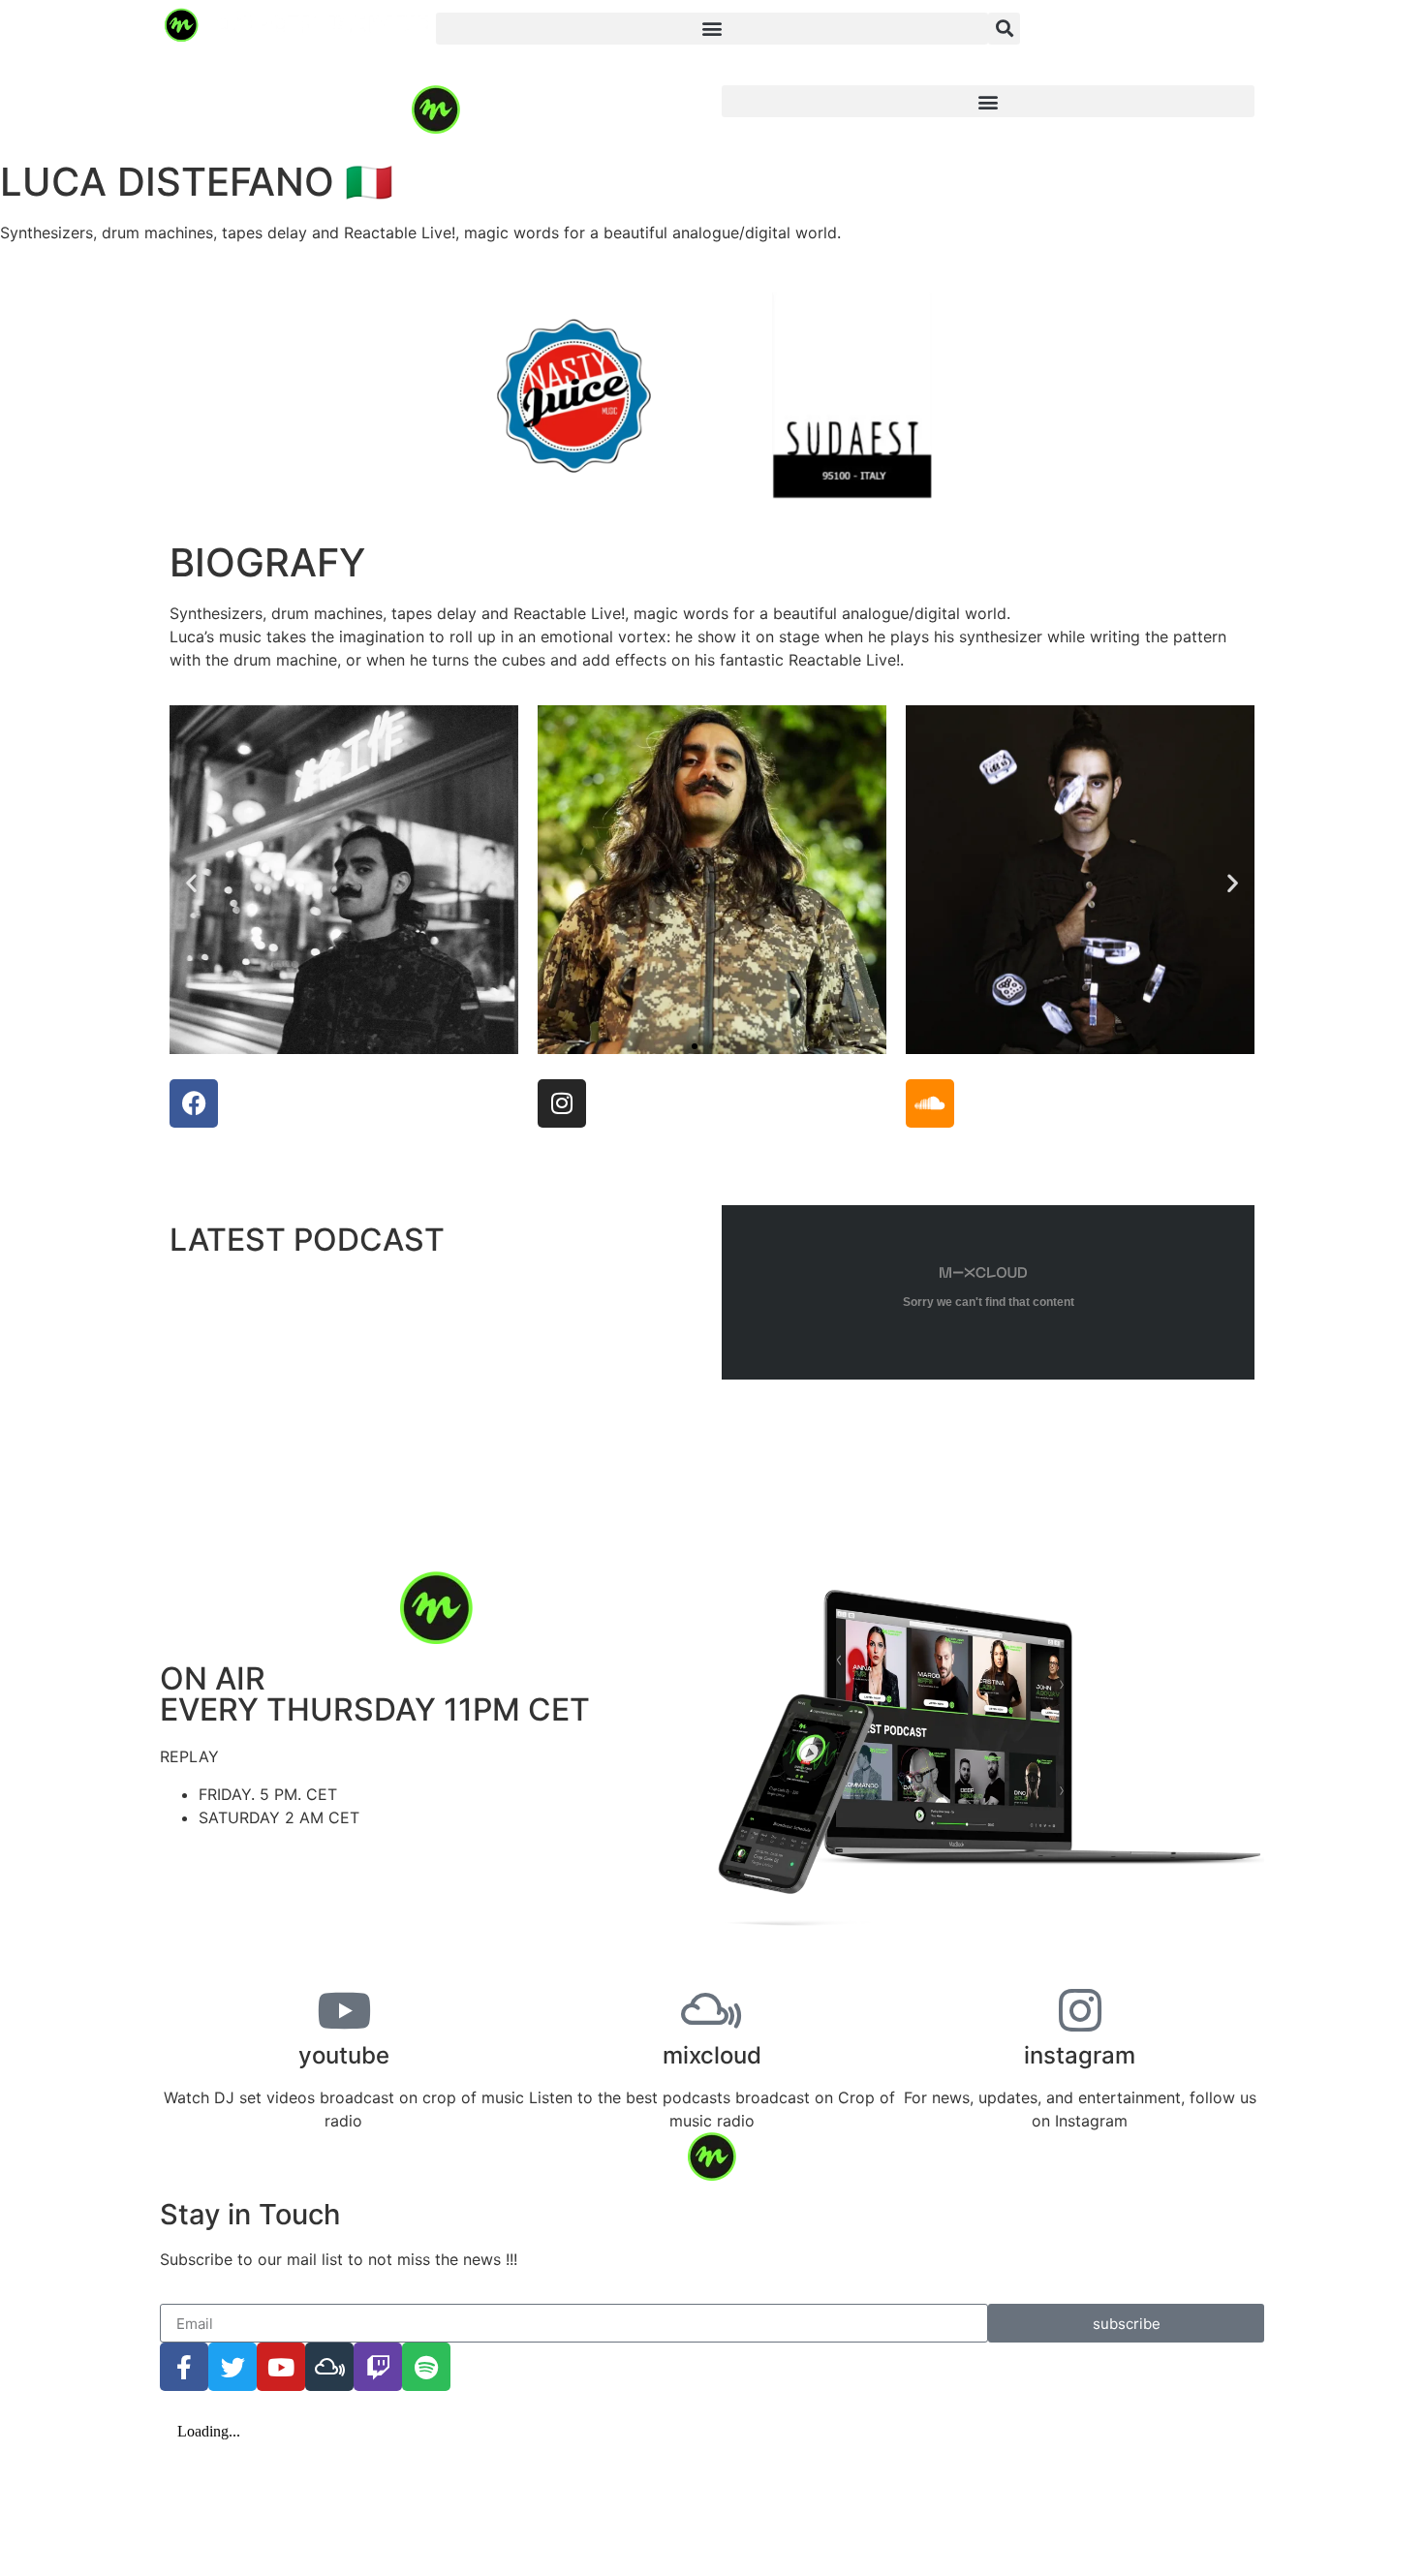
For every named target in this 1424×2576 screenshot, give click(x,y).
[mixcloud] (712, 2010)
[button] (712, 29)
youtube (344, 2055)
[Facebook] (194, 1103)
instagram (1080, 2055)
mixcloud (712, 2055)
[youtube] (344, 2010)
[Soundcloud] (930, 1103)
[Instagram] (562, 1103)
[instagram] (1080, 2010)
